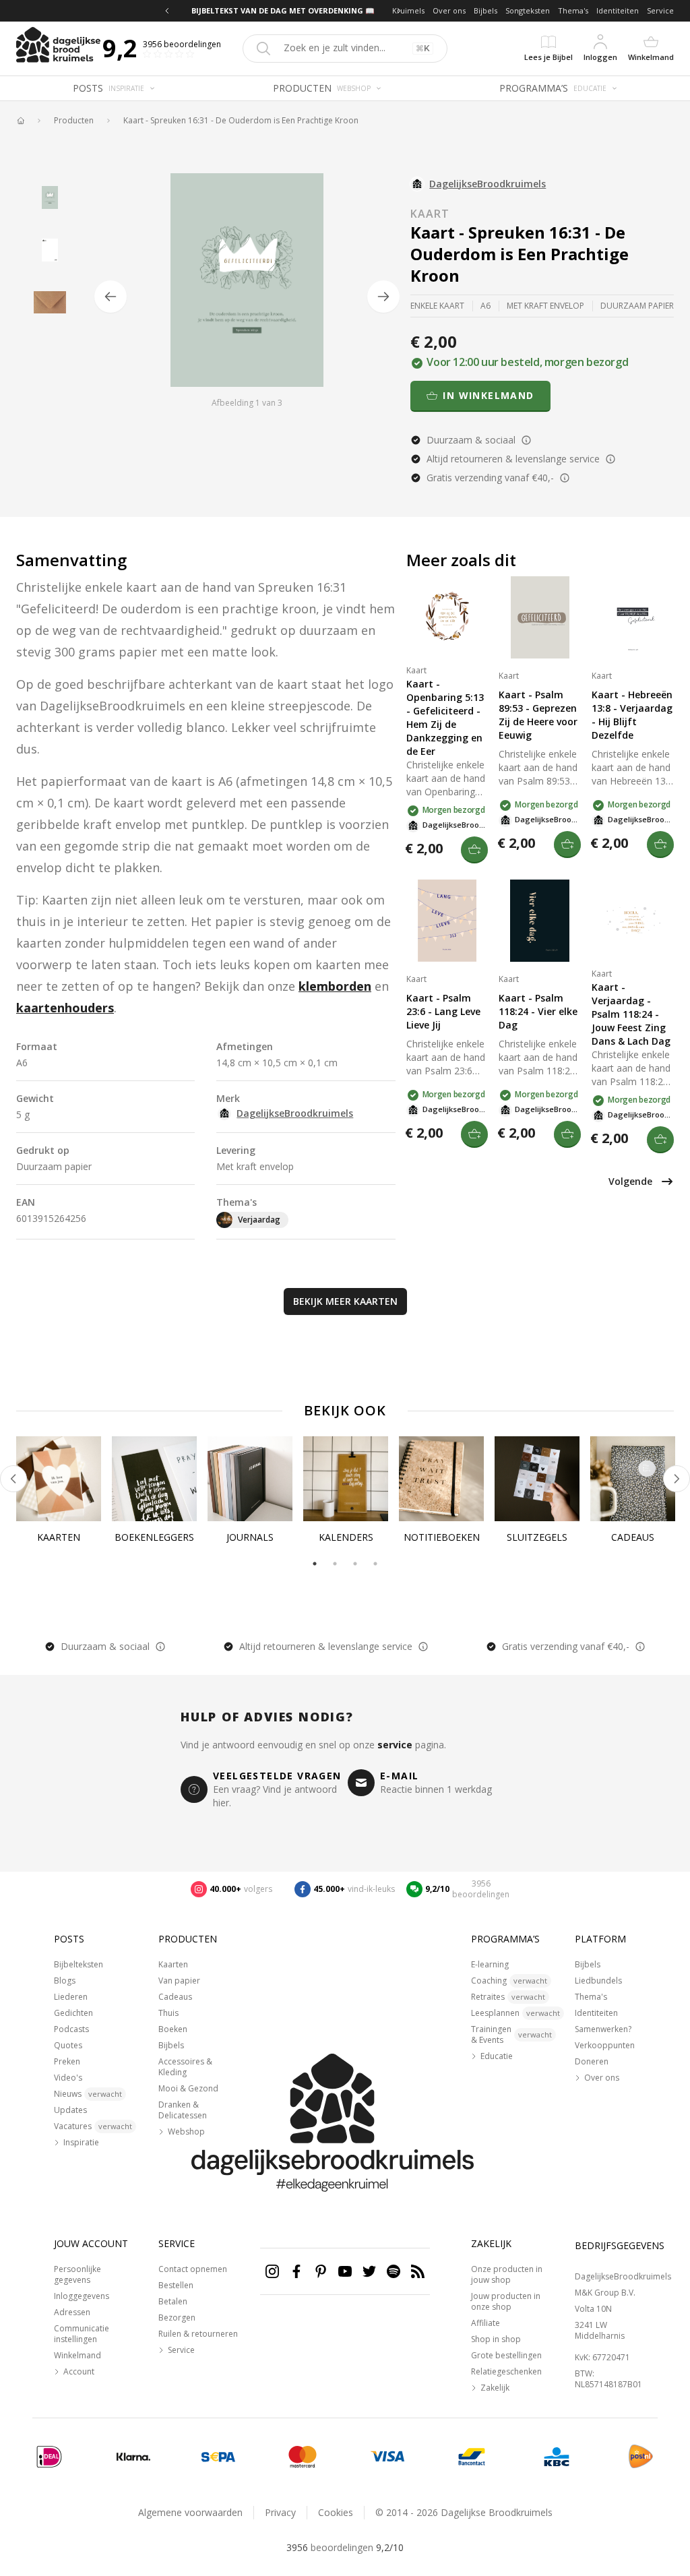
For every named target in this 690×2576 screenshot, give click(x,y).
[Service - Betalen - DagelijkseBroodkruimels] (49, 2457)
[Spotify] (394, 2271)
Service (660, 10)
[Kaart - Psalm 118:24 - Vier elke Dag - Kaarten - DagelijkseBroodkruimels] (540, 921)
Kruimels (408, 10)
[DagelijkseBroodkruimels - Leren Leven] (20, 121)
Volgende (630, 1181)
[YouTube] (345, 2271)
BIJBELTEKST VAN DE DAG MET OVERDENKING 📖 (283, 10)
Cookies (336, 2512)
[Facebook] (296, 2271)
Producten (74, 121)
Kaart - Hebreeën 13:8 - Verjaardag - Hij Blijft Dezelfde (632, 715)
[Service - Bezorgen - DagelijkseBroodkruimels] (641, 2457)
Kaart (430, 214)
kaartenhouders (65, 1008)
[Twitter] (369, 2271)
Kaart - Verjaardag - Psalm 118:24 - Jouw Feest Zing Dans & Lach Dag (631, 1014)
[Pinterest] (321, 2271)
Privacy (280, 2512)
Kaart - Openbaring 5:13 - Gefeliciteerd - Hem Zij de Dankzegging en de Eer (445, 717)
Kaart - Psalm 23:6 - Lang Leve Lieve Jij (443, 1011)
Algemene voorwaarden (190, 2512)
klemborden (335, 986)
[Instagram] (272, 2271)
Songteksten (528, 10)
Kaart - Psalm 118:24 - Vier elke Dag (538, 1011)
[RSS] (418, 2271)
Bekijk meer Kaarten (345, 1301)
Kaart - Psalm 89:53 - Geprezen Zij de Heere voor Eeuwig (538, 715)
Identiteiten (618, 10)
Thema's (573, 10)
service (395, 1745)
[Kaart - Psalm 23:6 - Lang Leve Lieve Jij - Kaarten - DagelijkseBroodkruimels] (447, 921)
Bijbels (485, 10)
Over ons (449, 10)
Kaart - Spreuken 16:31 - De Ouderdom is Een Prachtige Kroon (241, 121)
